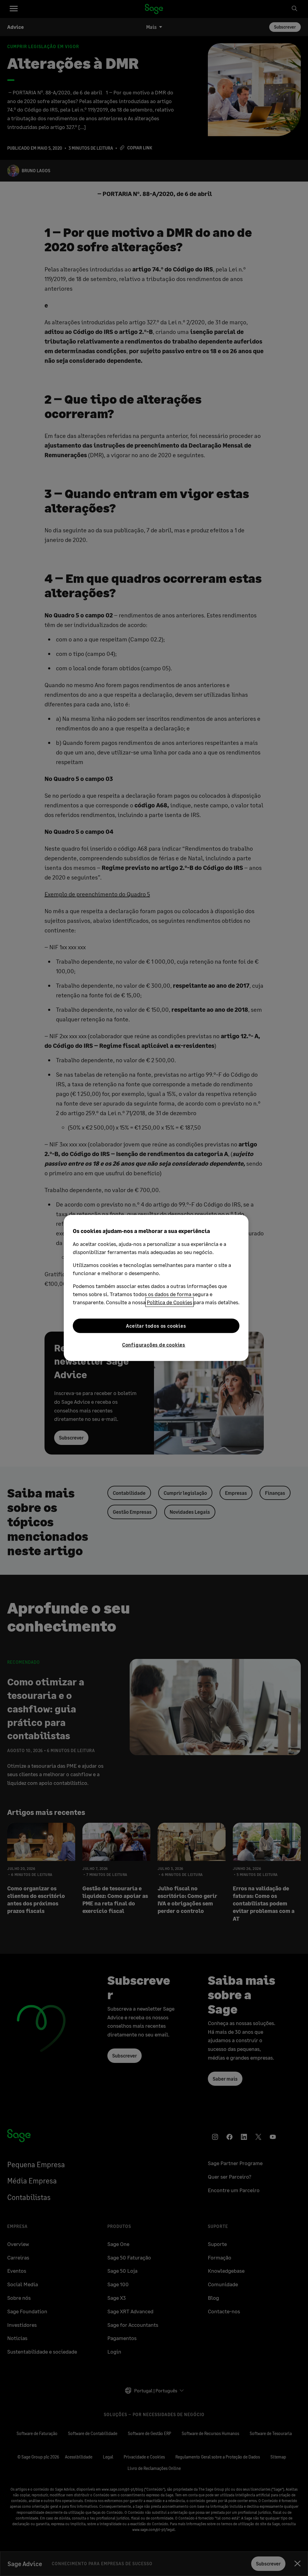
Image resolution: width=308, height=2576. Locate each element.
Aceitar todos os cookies (156, 1326)
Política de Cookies (169, 1302)
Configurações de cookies (154, 1345)
